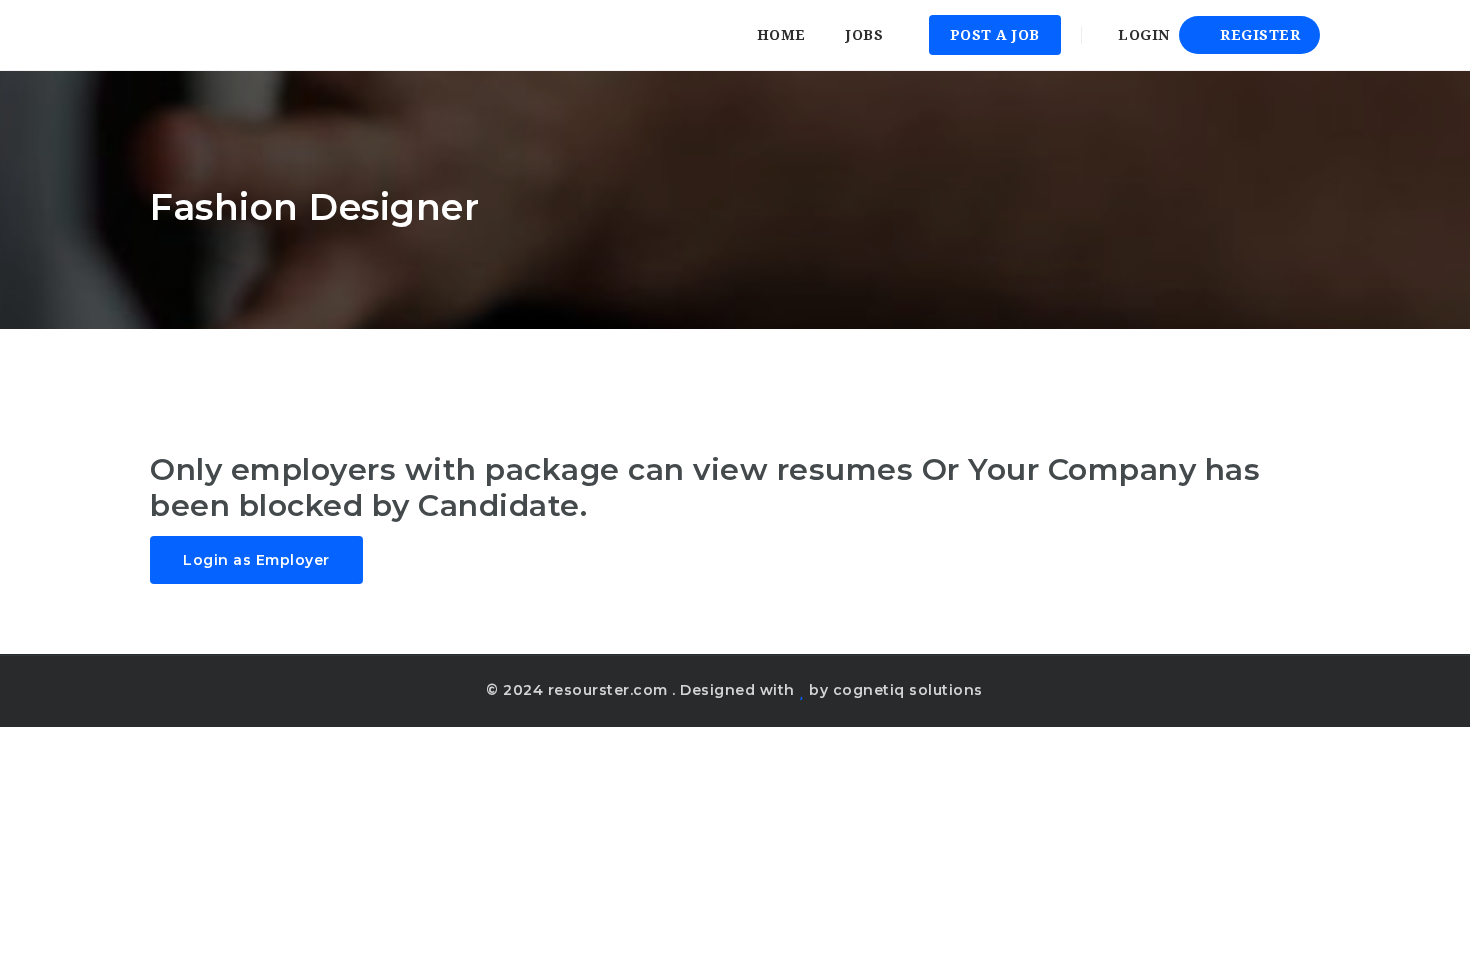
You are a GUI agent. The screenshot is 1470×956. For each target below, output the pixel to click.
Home (781, 35)
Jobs (864, 35)
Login (1142, 35)
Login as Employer (256, 560)
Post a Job (995, 35)
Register (1258, 35)
